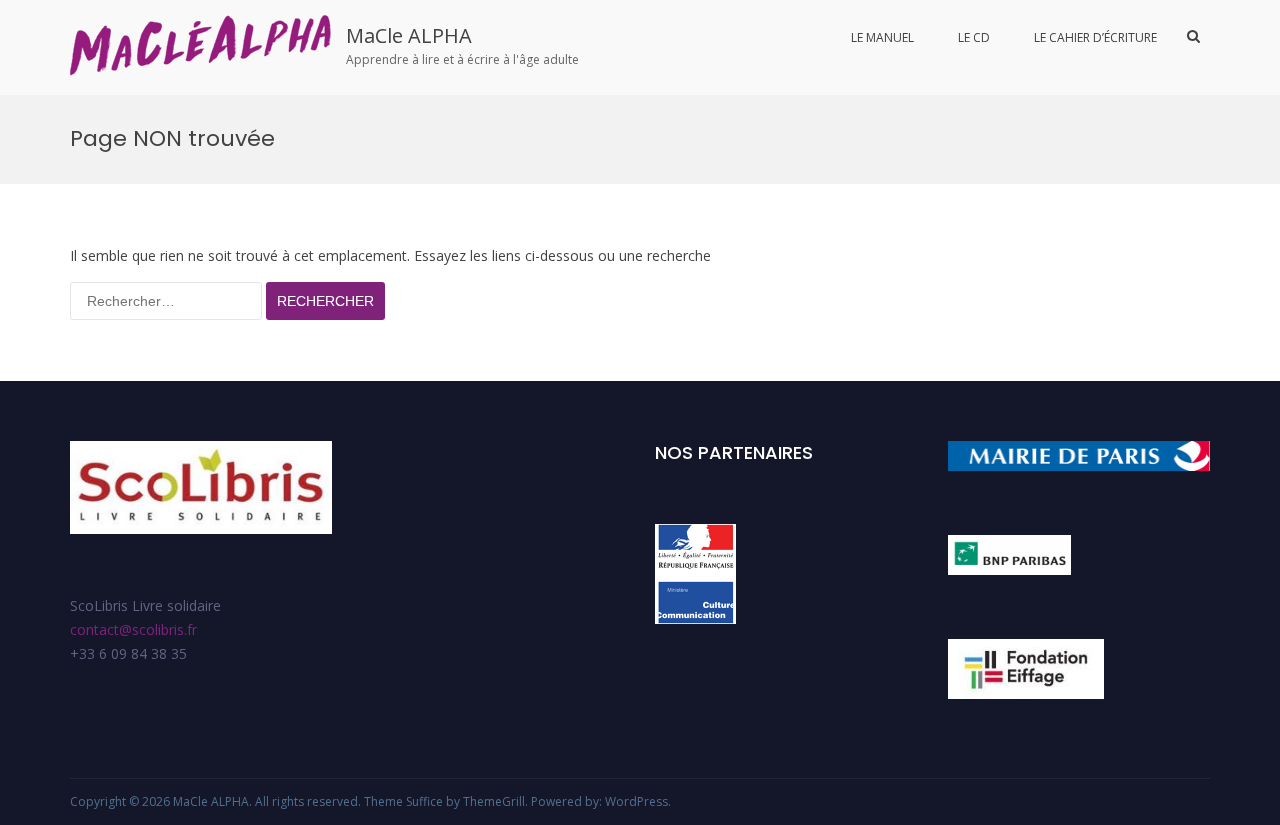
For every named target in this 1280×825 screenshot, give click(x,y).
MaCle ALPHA (409, 35)
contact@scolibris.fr (133, 629)
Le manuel (882, 37)
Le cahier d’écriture (1095, 37)
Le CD (974, 37)
